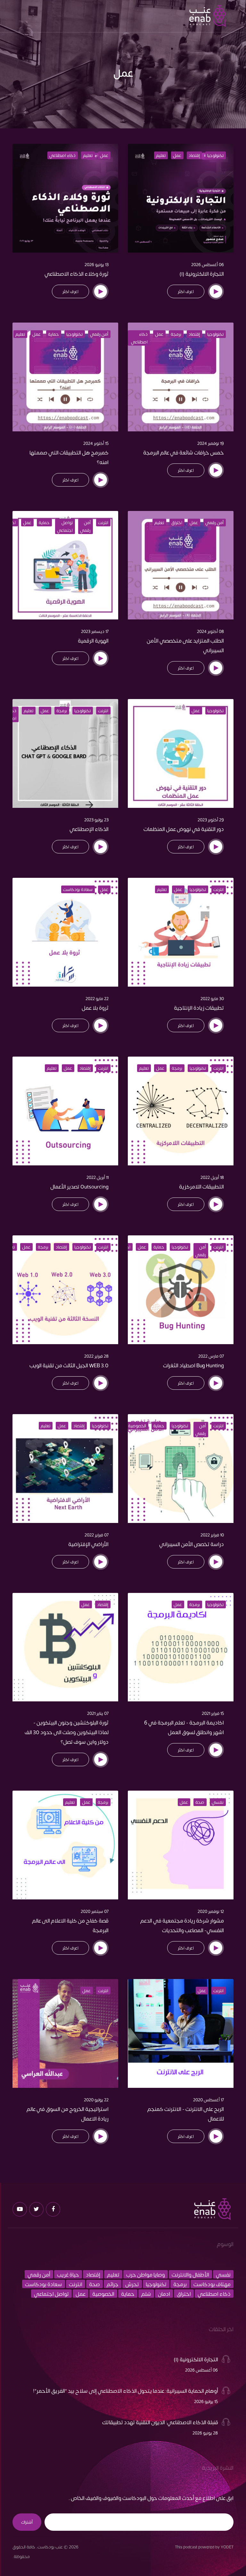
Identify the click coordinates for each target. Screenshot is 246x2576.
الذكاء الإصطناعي (89, 829)
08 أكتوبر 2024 (210, 631)
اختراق (177, 523)
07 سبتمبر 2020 (95, 1911)
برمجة (176, 334)
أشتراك (27, 2522)
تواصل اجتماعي (65, 526)
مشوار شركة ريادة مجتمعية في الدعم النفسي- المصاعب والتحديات (182, 1925)
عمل (177, 155)
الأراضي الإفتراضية (88, 1544)
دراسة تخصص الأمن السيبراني (192, 1544)
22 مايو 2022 (97, 998)
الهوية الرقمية (93, 640)
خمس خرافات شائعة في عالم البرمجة (184, 452)
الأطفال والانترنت (190, 2274)
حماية (53, 334)
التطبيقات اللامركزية (201, 1186)
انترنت (103, 523)
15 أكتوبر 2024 (96, 443)
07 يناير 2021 (98, 1713)
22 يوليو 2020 (96, 2100)
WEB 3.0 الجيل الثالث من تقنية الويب (69, 1365)
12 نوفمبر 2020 (211, 1911)
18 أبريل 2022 (212, 1177)
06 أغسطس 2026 (208, 264)
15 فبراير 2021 (213, 1713)
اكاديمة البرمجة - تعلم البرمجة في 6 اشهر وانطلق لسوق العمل (184, 1727)
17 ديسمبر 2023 (95, 631)
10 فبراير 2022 (212, 1535)
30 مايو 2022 (212, 998)
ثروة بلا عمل (95, 1007)
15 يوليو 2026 (206, 2401)
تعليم (161, 155)
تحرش (132, 2284)
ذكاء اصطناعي (62, 155)
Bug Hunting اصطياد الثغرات (193, 1365)
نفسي (218, 1802)
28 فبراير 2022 (96, 1356)
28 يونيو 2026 (205, 2433)
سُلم (146, 2294)
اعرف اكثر (186, 291)
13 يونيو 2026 (97, 264)
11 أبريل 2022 (98, 1177)
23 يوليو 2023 (96, 820)
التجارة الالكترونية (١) (202, 273)
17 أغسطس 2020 (209, 2100)
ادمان (164, 2294)
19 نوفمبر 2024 (211, 443)
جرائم (113, 2284)
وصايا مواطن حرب (146, 2274)
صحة (200, 1802)
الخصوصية (137, 1426)
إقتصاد (194, 155)
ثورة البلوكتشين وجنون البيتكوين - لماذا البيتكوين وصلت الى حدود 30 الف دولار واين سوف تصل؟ (67, 1732)
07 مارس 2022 (211, 1356)
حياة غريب (68, 2274)
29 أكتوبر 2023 (211, 820)
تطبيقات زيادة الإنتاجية (199, 1007)
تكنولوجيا (215, 155)
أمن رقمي (99, 334)
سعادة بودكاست (78, 889)
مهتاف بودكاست (212, 2284)
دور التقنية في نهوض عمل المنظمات (184, 829)
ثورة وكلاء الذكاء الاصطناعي (77, 273)
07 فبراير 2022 (97, 1535)
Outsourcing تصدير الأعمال (79, 1186)
